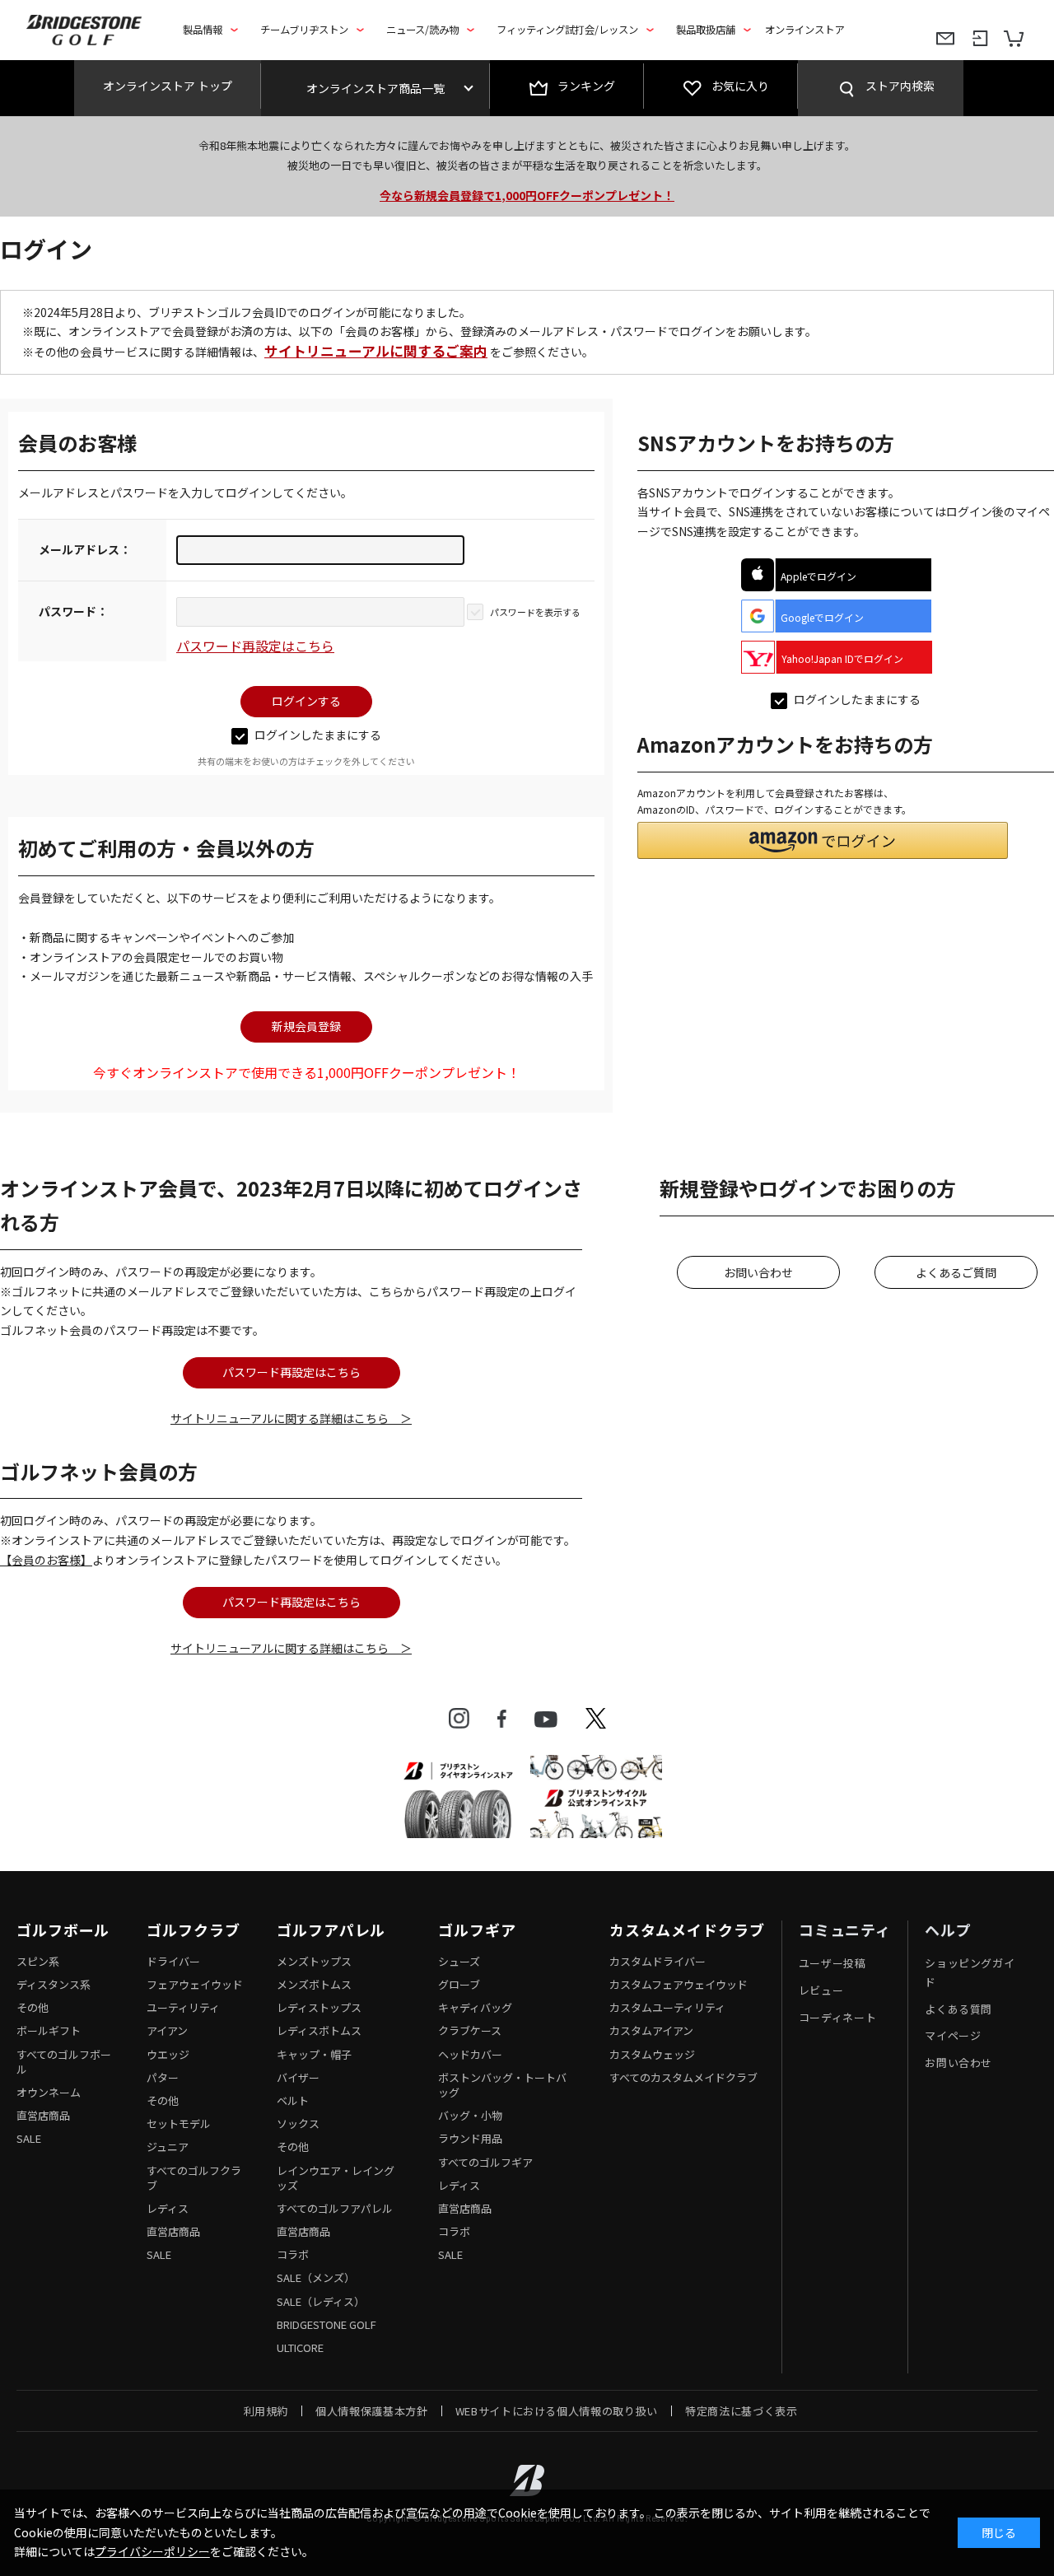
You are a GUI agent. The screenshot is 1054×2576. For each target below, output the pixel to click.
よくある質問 (958, 2009)
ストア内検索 (900, 86)
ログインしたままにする (318, 735)
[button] (823, 840)
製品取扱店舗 (706, 30)
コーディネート (838, 2017)
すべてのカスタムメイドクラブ (683, 2077)
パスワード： (73, 611)
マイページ (953, 2035)
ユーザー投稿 (832, 1963)
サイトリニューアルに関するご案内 (376, 351)
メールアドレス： (85, 549)
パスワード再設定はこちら (255, 646)
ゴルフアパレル (331, 1930)
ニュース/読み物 (422, 30)
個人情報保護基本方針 (372, 2411)
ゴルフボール (63, 1930)
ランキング (586, 86)
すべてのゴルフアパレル (335, 2208)
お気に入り (740, 86)
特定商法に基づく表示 (742, 2411)
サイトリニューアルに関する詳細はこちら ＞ (291, 1418)
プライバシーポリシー (152, 2551)
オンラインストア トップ (168, 86)
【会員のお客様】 (46, 1560)
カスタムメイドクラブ (687, 1930)
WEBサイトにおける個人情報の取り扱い (557, 2411)
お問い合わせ (758, 1272)
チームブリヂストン (304, 30)
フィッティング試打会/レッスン (567, 30)
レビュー (821, 1990)
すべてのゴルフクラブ (194, 2178)
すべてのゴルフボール (64, 2062)
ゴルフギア (477, 1930)
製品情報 (203, 30)
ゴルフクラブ (193, 1930)
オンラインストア (804, 30)
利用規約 (266, 2411)
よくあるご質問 (956, 1272)
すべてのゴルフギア (485, 2162)
